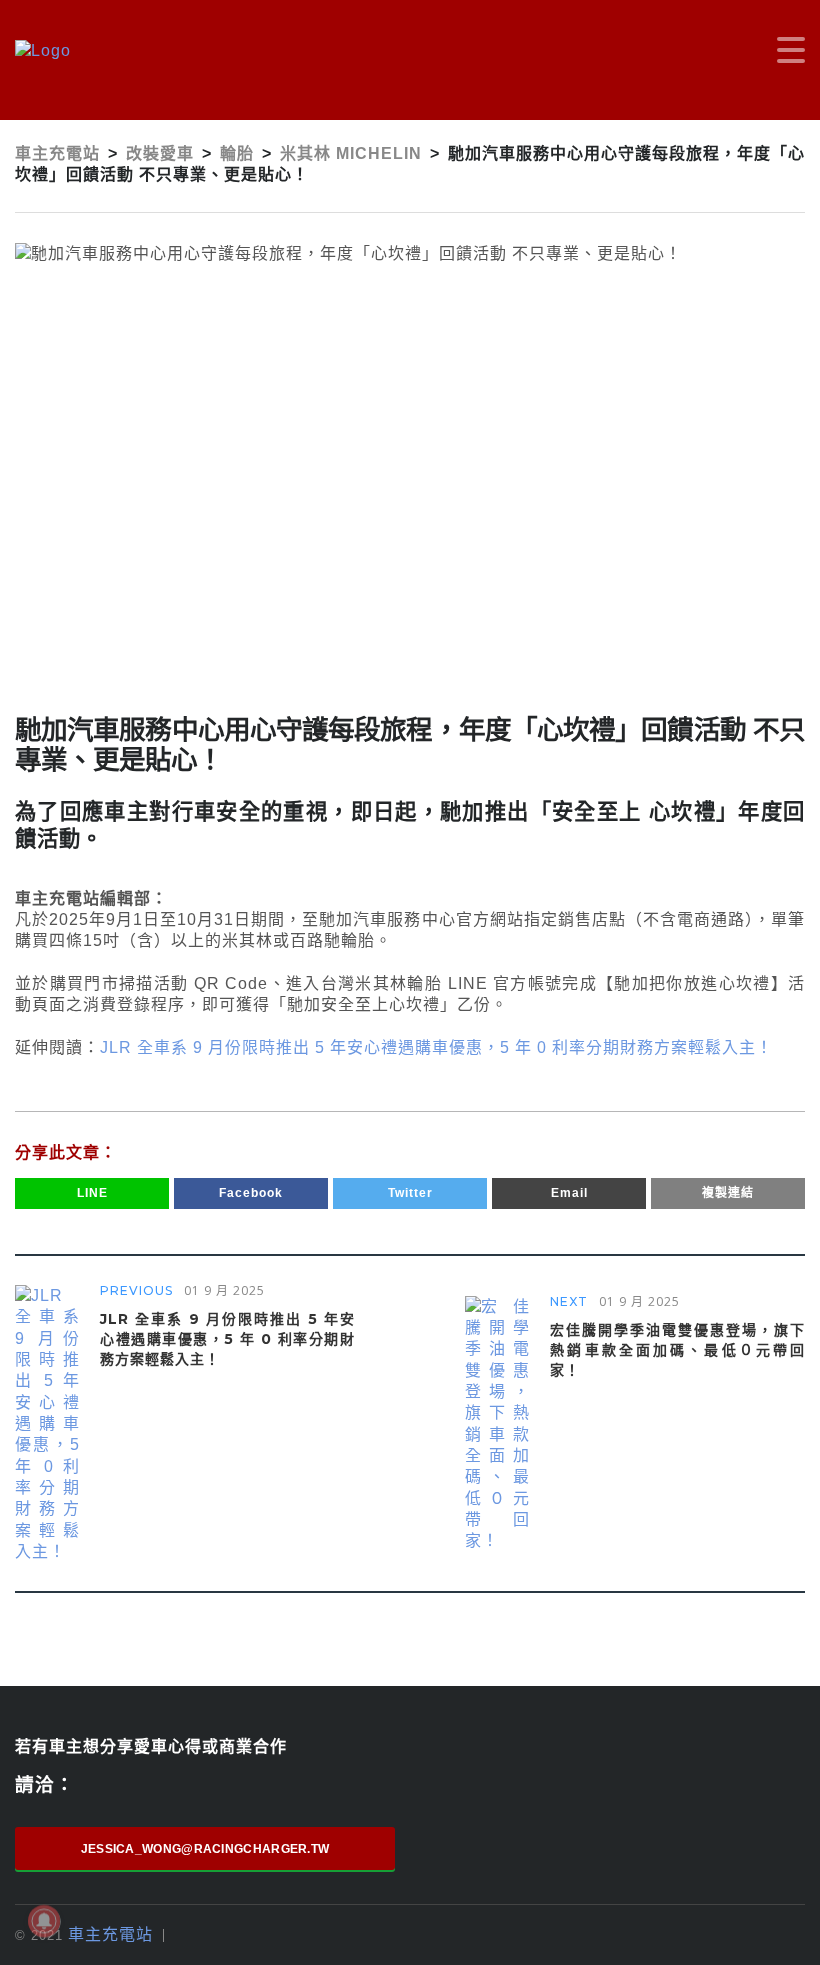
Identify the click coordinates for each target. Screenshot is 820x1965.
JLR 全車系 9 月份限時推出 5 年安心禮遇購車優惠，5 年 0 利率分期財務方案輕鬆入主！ (436, 1047)
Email (569, 1193)
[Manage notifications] (44, 1921)
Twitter (410, 1193)
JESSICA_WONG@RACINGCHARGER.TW (205, 1849)
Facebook (251, 1193)
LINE (92, 1193)
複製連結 (728, 1193)
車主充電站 (110, 1934)
